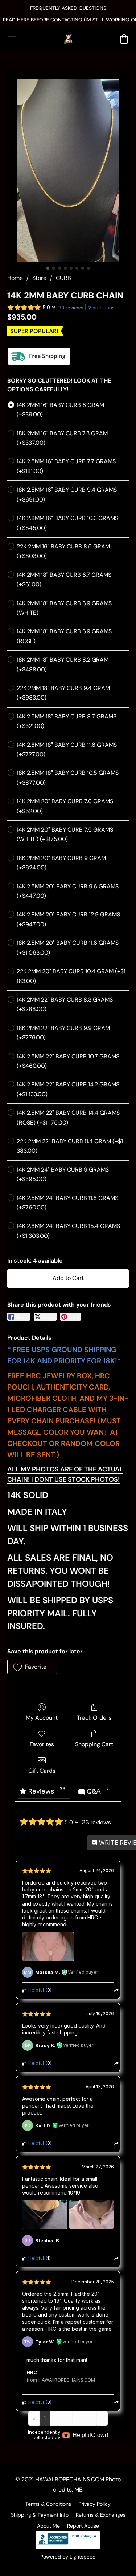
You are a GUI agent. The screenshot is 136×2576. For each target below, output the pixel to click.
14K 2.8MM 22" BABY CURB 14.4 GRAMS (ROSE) (68, 1117)
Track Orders (94, 1718)
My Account (42, 1718)
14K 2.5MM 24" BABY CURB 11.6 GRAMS (67, 1203)
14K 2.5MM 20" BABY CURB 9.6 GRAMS (68, 891)
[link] (68, 20)
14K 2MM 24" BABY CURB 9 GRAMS (63, 1174)
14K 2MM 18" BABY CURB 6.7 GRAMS (64, 580)
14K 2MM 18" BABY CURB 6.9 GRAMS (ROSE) (64, 636)
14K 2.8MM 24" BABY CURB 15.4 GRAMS (68, 1231)
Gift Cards (42, 1771)
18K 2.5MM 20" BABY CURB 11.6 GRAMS (68, 948)
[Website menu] (12, 39)
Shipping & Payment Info (40, 2515)
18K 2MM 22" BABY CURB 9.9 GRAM (63, 1033)
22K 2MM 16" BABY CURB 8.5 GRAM (63, 551)
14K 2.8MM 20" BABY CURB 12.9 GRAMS (68, 919)
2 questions (101, 308)
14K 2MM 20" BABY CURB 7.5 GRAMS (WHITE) (65, 834)
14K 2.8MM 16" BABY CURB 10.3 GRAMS (67, 523)
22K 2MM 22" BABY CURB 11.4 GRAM (70, 1146)
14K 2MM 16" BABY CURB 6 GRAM (60, 410)
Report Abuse (83, 2526)
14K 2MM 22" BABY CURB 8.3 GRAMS (65, 1004)
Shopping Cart (94, 1744)
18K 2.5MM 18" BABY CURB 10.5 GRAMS (68, 778)
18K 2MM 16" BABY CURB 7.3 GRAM (62, 438)
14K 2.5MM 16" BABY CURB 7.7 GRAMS (66, 466)
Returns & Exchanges (101, 2515)
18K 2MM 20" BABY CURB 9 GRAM (61, 863)
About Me (48, 2526)
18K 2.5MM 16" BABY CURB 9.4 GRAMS (67, 494)
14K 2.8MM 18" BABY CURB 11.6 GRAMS (67, 750)
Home (15, 278)
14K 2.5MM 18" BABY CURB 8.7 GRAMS (67, 721)
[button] (68, 39)
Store (39, 278)
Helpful (35, 1990)
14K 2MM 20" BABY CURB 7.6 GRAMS (65, 806)
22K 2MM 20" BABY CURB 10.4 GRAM (71, 976)
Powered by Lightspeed (68, 2557)
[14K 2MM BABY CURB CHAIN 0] (68, 171)
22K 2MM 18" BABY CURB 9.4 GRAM (63, 693)
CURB (63, 278)
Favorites (42, 1744)
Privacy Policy (94, 2504)
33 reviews (71, 308)
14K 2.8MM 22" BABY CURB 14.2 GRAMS (68, 1089)
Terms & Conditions (48, 2504)
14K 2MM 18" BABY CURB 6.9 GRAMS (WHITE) (64, 608)
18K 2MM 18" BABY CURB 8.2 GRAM (63, 664)
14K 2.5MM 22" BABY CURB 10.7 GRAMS (68, 1061)
